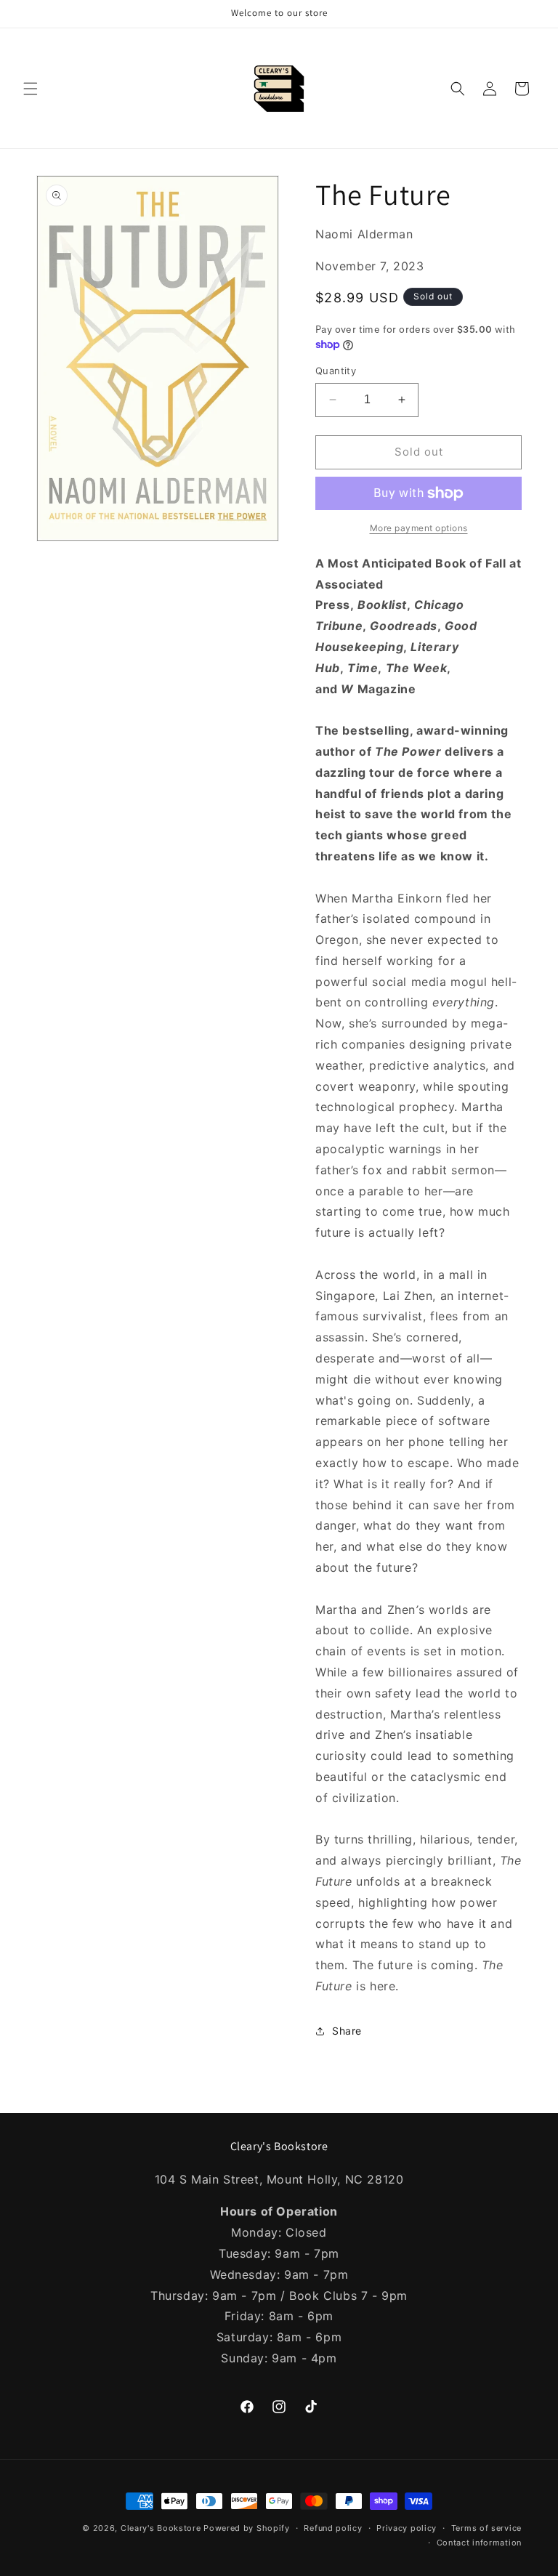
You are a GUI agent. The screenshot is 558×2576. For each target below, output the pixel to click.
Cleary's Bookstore (161, 2528)
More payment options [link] (419, 528)
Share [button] (347, 2031)
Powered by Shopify (247, 2528)
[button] (31, 89)
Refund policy (333, 2528)
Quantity (336, 371)
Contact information (479, 2543)
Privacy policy (407, 2528)
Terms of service (486, 2528)
